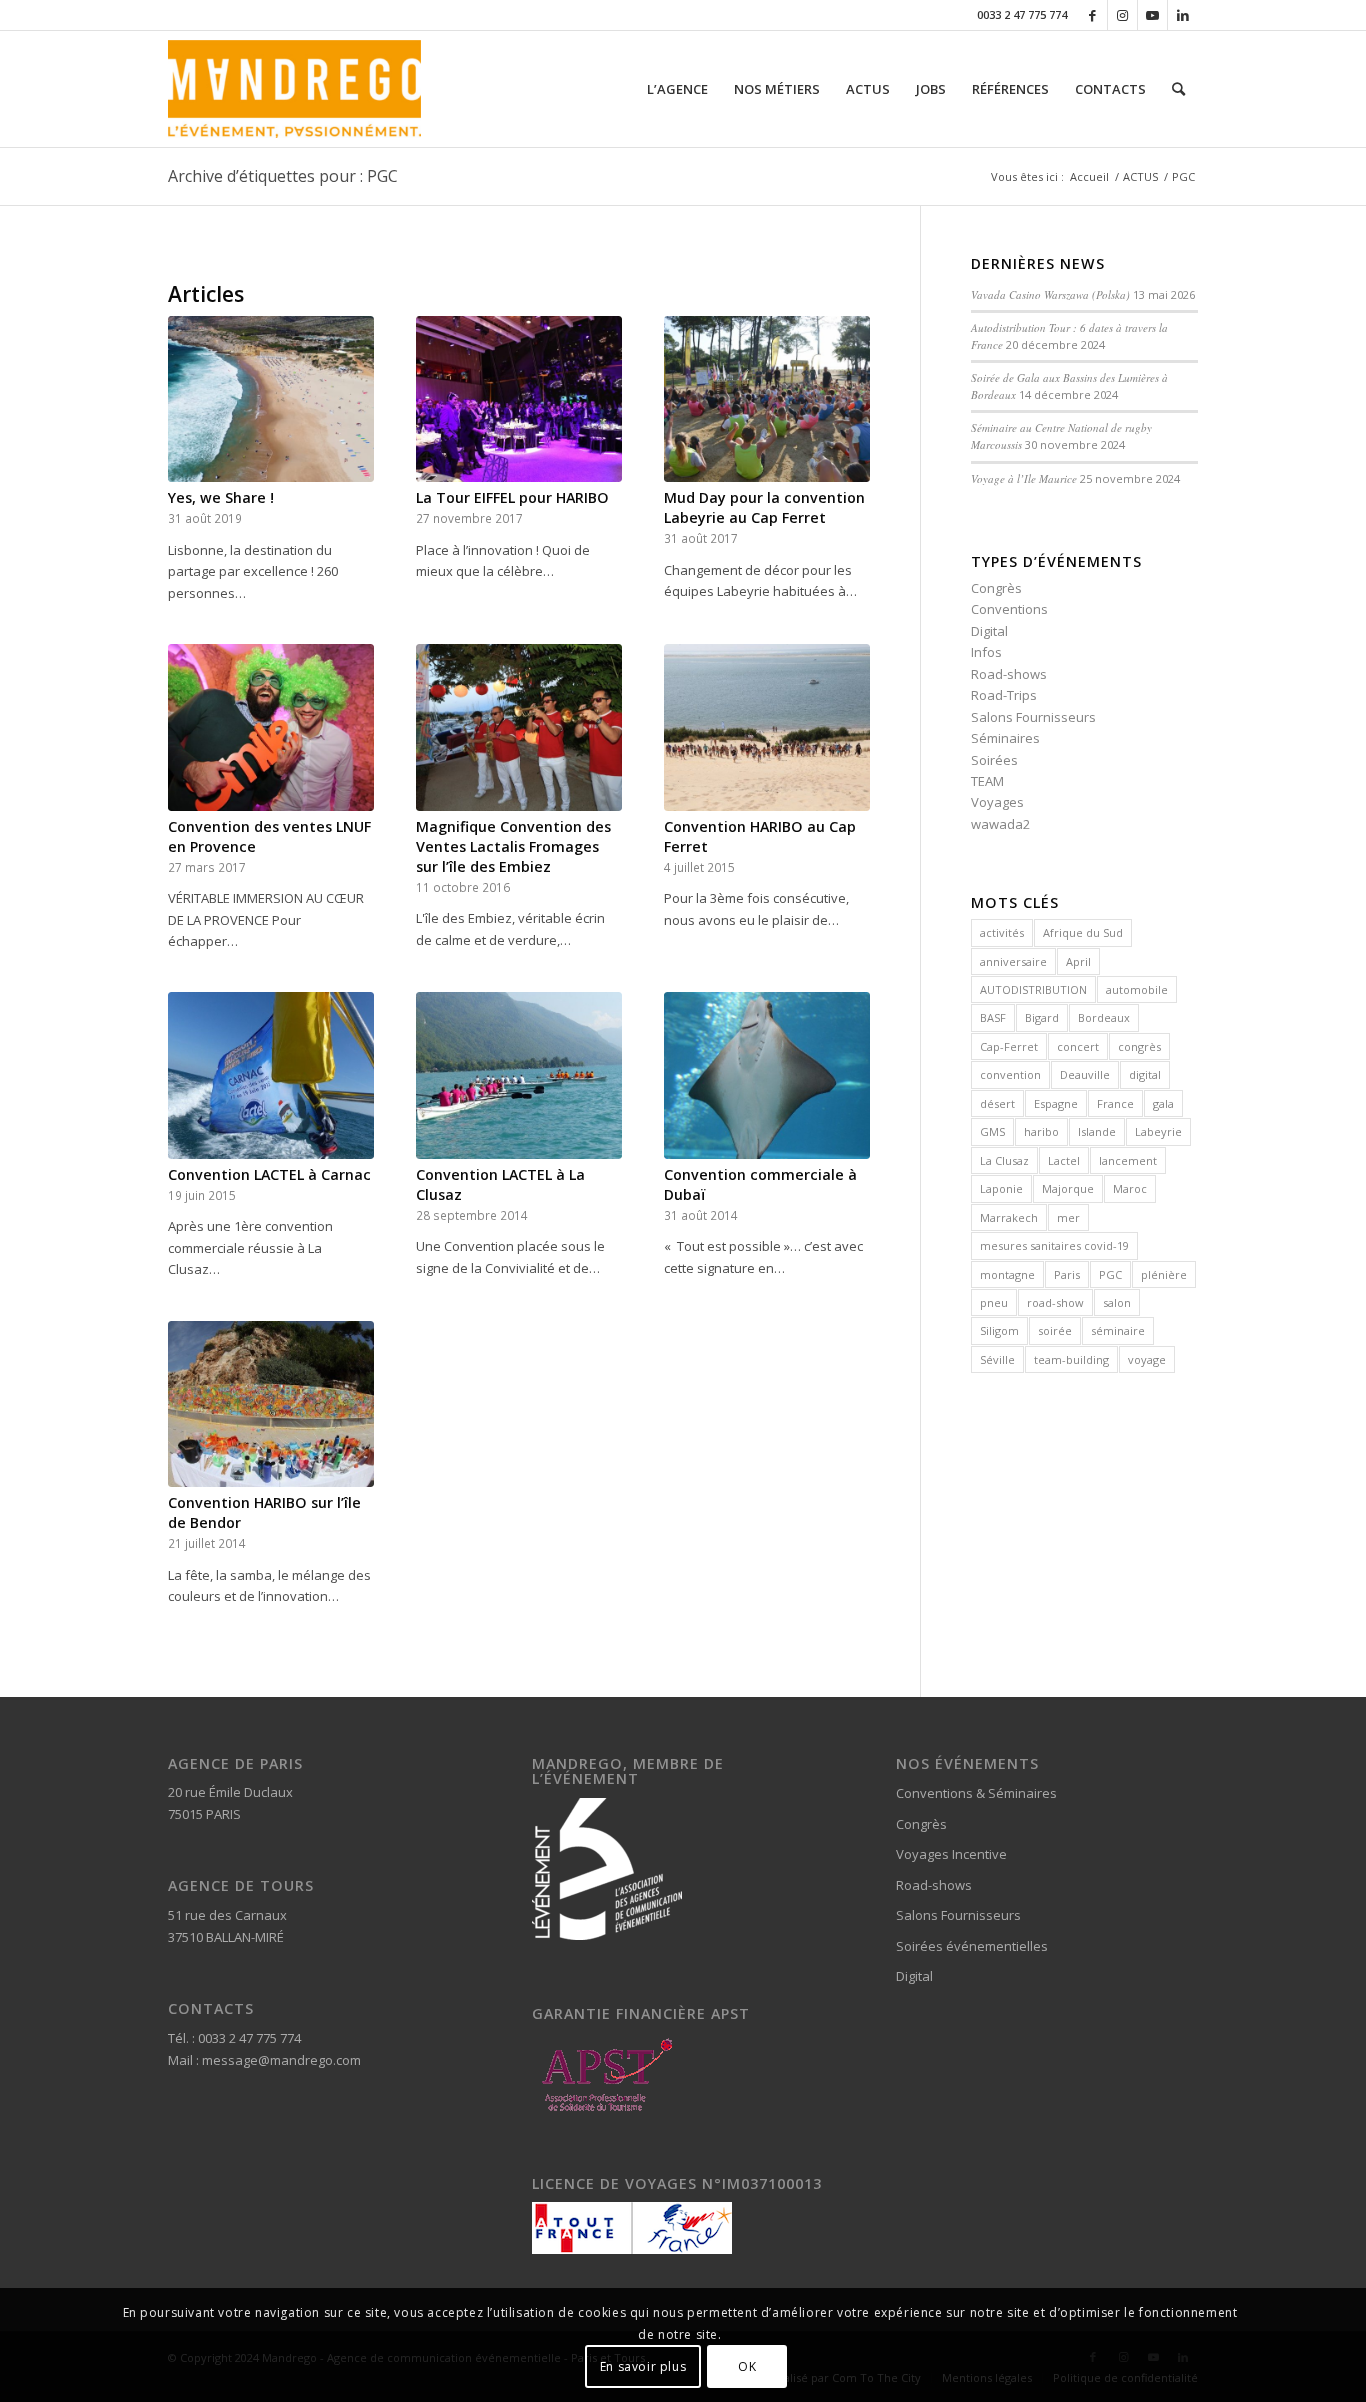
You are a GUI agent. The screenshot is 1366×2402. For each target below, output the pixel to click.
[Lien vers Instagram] (1122, 15)
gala (1163, 1103)
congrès (1139, 1046)
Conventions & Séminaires (976, 1793)
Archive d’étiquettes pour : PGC (283, 176)
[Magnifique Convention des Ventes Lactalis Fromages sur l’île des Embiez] (519, 727)
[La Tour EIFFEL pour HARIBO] (519, 399)
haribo (1041, 1131)
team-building (1071, 1359)
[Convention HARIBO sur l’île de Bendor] (271, 1404)
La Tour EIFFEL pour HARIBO (512, 497)
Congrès (996, 588)
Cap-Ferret (1009, 1046)
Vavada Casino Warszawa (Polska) (1050, 294)
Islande (1097, 1131)
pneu (994, 1302)
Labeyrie (1158, 1131)
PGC (1110, 1274)
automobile (1137, 989)
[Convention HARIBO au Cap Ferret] (767, 727)
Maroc (1130, 1188)
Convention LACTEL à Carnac (269, 1174)
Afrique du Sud (1083, 932)
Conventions (1009, 609)
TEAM (987, 781)
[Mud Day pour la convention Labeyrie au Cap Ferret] (767, 399)
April (1078, 961)
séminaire (1118, 1330)
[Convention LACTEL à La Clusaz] (519, 1075)
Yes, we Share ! (221, 497)
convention (1010, 1074)
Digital (989, 631)
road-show (1055, 1302)
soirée (1055, 1330)
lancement (1128, 1160)
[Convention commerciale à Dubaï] (767, 1075)
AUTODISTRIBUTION (1033, 989)
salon (1117, 1302)
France (1115, 1103)
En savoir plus (643, 2366)
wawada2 (1000, 824)
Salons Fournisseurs (1033, 717)
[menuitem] (677, 89)
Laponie (1001, 1188)
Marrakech (1009, 1217)
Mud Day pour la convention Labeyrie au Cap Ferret (764, 507)
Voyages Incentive (951, 1854)
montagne (1007, 1274)
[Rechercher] (1178, 89)
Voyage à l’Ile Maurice (1024, 478)
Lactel (1064, 1160)
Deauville (1085, 1074)
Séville (997, 1359)
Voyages (997, 802)
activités (1002, 932)
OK (747, 2366)
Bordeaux (1104, 1017)
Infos (986, 652)
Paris (1067, 1274)
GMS (992, 1131)
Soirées (994, 760)
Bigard (1042, 1017)
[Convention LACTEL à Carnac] (271, 1075)
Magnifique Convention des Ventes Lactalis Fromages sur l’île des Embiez (513, 846)
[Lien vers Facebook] (1092, 15)
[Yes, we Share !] (271, 399)
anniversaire (1013, 961)
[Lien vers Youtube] (1152, 15)
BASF (993, 1017)
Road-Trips (1004, 695)
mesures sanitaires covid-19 (1054, 1245)
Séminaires (1005, 738)
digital (1145, 1074)
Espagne (1056, 1103)
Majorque (1068, 1188)
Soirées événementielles (972, 1946)
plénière (1164, 1274)
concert (1078, 1046)
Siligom (999, 1330)
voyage (1147, 1359)
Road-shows (1009, 674)
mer (1068, 1217)
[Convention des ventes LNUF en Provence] (271, 727)
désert (997, 1103)
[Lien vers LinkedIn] (1183, 15)
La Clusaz (1004, 1160)
